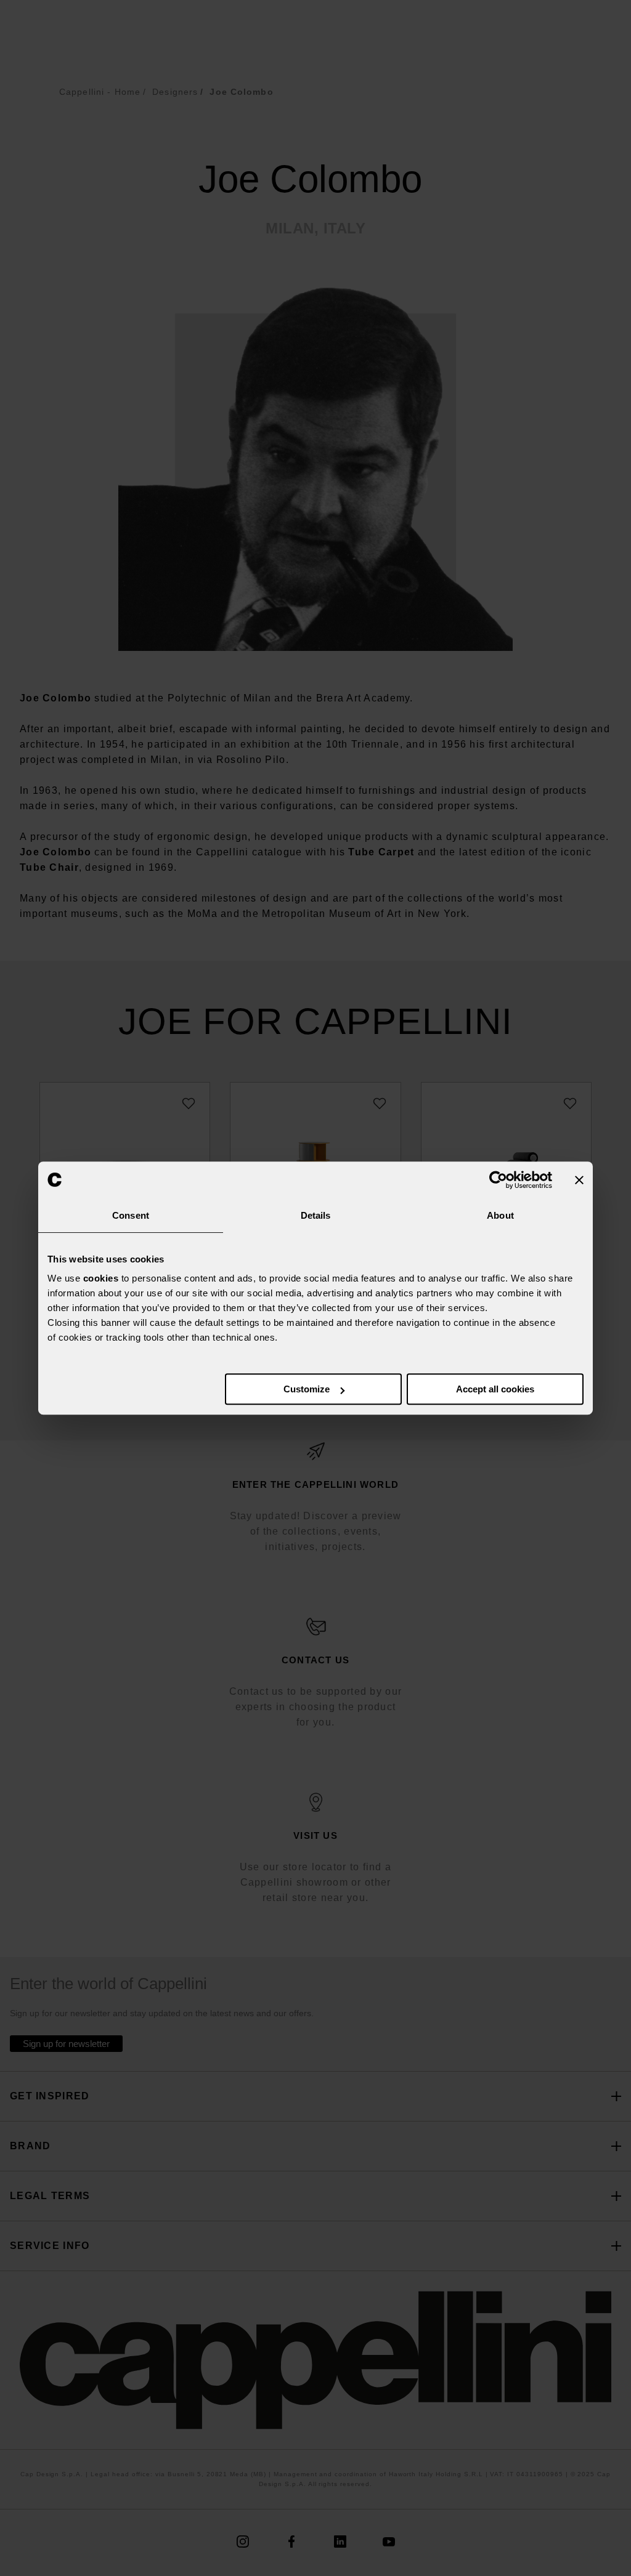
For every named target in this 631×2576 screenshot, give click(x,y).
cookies (101, 1278)
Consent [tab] (131, 1215)
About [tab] (500, 1215)
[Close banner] (579, 1180)
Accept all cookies (495, 1389)
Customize (307, 1389)
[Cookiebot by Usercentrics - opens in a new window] (498, 1180)
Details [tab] (316, 1215)
